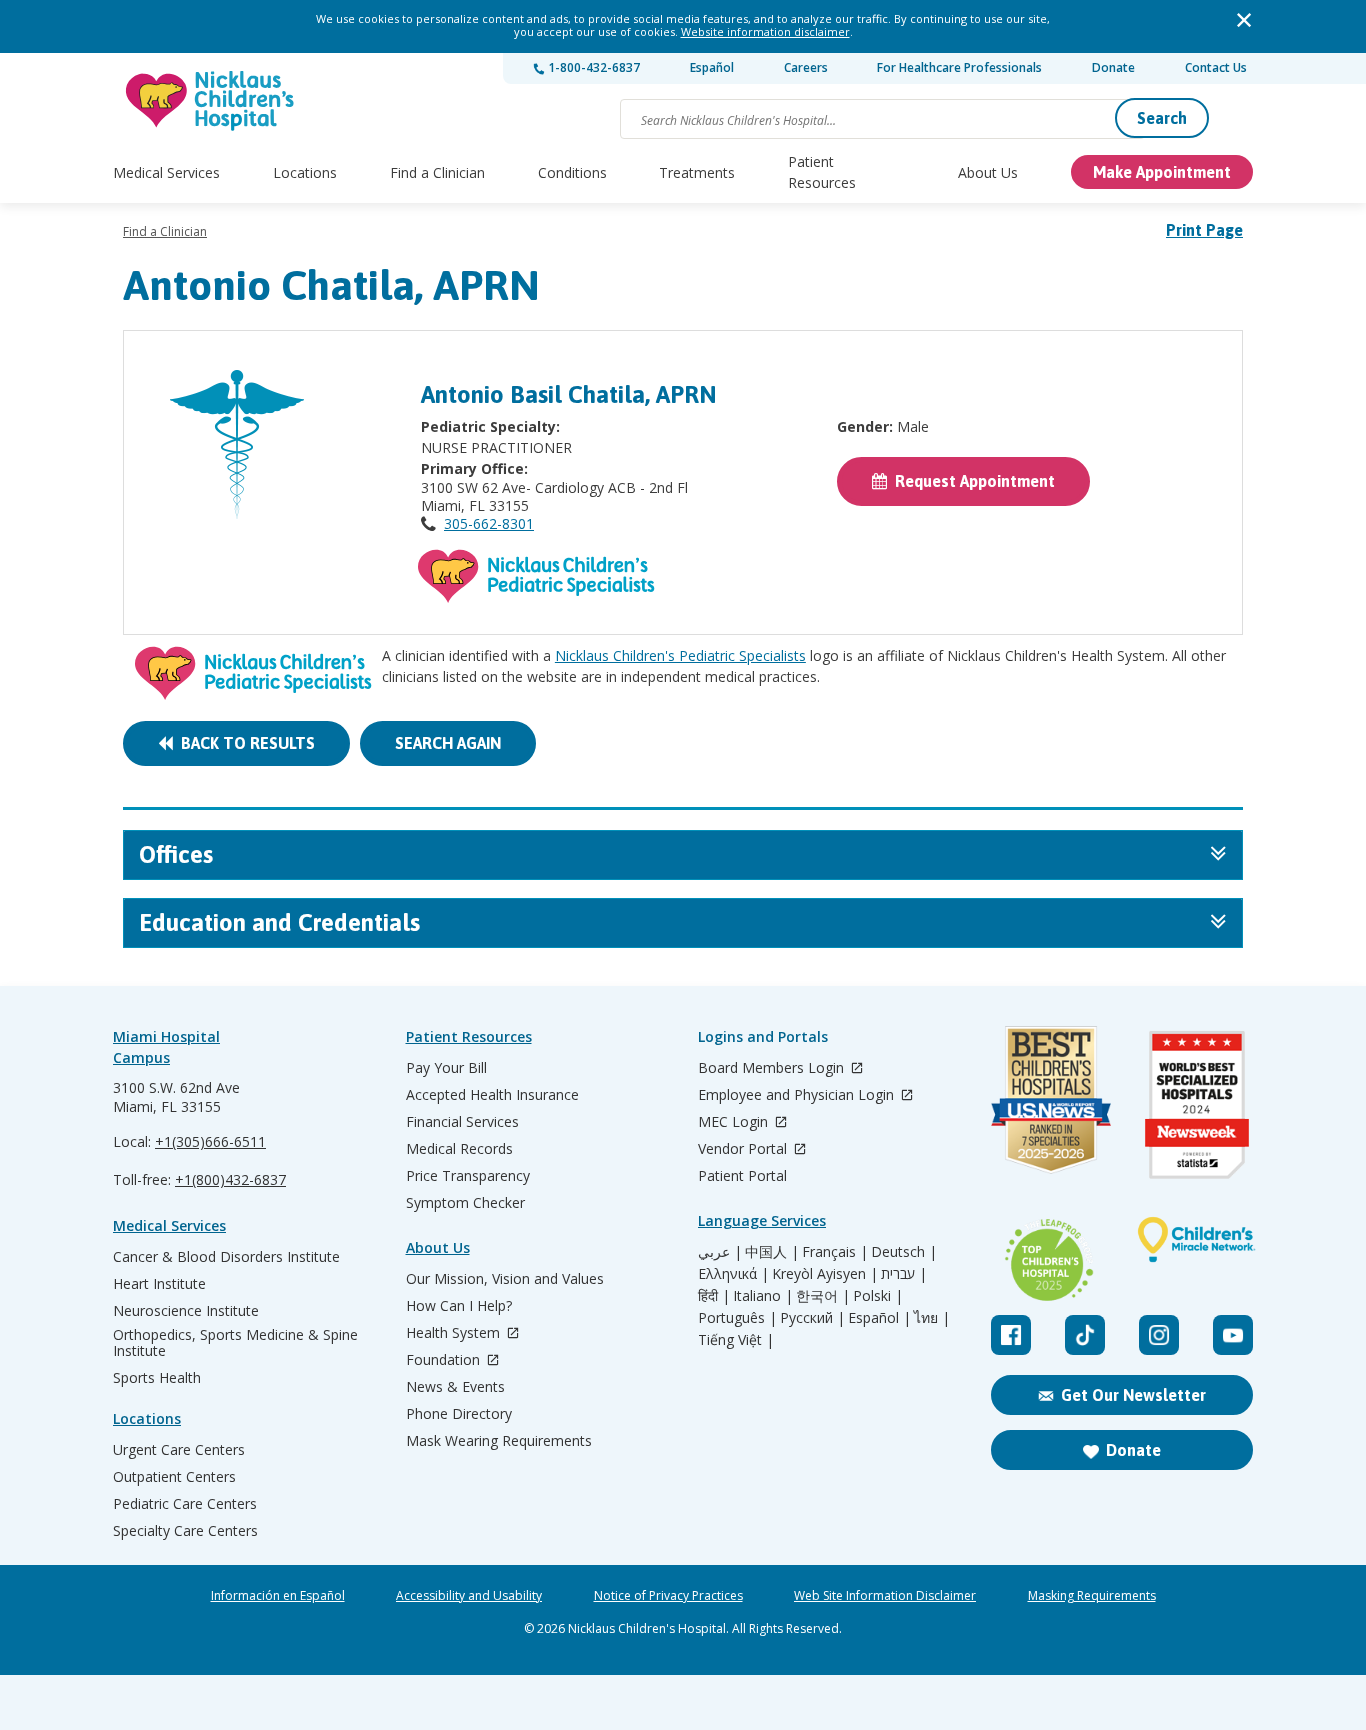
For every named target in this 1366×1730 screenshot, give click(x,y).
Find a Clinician (437, 172)
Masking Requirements (1092, 1596)
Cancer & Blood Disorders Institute (226, 1257)
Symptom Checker (465, 1203)
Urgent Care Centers (179, 1450)
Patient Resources (822, 172)
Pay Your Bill (446, 1068)
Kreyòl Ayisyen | (825, 1274)
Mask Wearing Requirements (499, 1441)
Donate (1113, 67)
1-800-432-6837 (592, 67)
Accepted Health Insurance (492, 1095)
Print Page (1204, 230)
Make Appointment (1162, 172)
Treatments (697, 172)
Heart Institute (159, 1284)
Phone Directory (459, 1414)
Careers (806, 67)
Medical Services (166, 172)
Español (712, 67)
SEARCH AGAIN (448, 743)
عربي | (720, 1252)
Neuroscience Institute (186, 1311)
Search (1162, 118)
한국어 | (823, 1296)
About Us (988, 172)
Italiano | (763, 1296)
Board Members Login (773, 1068)
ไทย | (932, 1318)
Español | (879, 1318)
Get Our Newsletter (1133, 1395)
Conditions (572, 172)
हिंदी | (714, 1296)
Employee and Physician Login (798, 1095)
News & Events (455, 1387)
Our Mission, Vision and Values (505, 1279)
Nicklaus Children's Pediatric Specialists (680, 655)
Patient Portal (742, 1176)
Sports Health (157, 1378)
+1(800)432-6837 (230, 1179)
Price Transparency (468, 1176)
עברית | (904, 1274)
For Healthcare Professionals (959, 67)
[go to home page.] (211, 100)
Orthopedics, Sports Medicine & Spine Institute (235, 1343)
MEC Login (735, 1122)
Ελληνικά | (733, 1274)
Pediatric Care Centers (185, 1504)
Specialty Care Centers (185, 1531)
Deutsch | (904, 1252)
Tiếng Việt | (736, 1340)
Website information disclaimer (765, 31)
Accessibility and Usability (469, 1596)
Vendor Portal (744, 1149)
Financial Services (462, 1122)
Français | (835, 1252)
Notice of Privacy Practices (668, 1596)
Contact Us (1216, 67)
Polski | (878, 1296)
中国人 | (772, 1252)
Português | (737, 1318)
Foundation (445, 1360)
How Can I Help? (459, 1306)
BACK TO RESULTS (244, 743)
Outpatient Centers (174, 1477)
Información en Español (278, 1596)
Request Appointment (971, 481)
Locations (305, 172)
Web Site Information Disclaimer (885, 1596)
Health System (455, 1333)
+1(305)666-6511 (210, 1141)
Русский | (812, 1318)
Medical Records (459, 1149)
